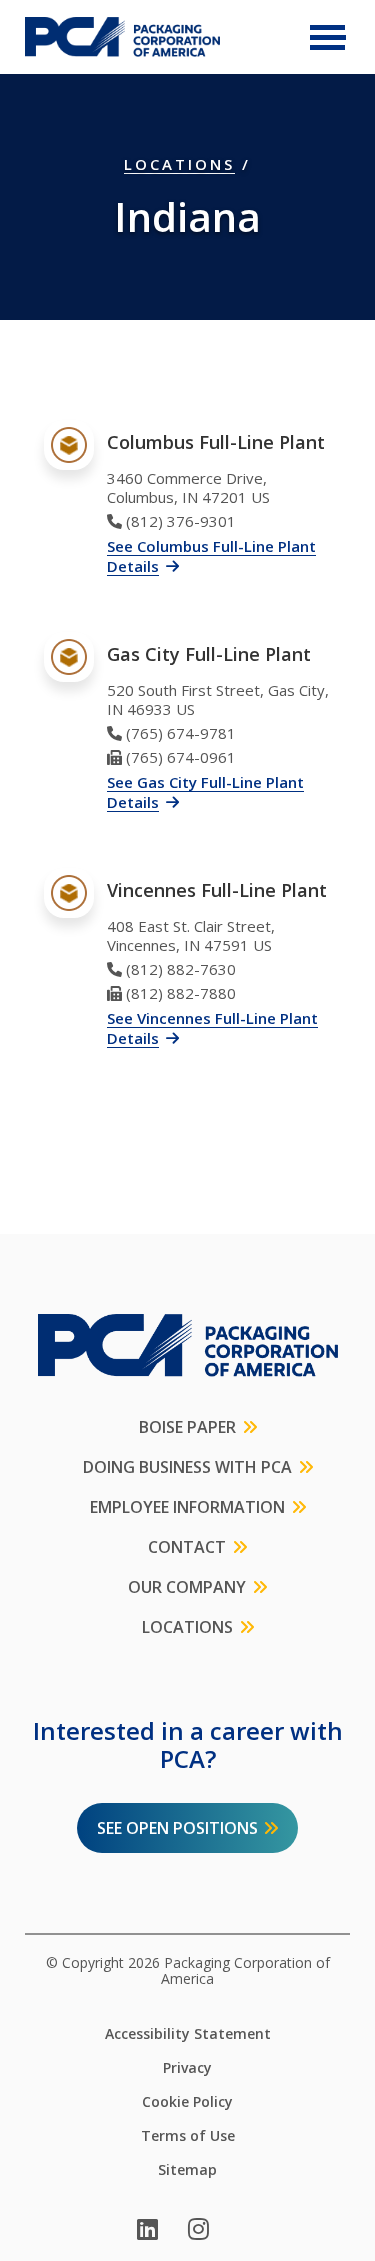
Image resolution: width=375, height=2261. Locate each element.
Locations (179, 164)
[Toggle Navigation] (328, 37)
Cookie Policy (187, 2102)
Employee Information (187, 1507)
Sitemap (187, 2170)
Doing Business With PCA (187, 1467)
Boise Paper (187, 1427)
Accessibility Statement (188, 2034)
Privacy (187, 2068)
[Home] (122, 37)
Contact (187, 1547)
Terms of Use (188, 2136)
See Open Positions (177, 1828)
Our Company (187, 1587)
